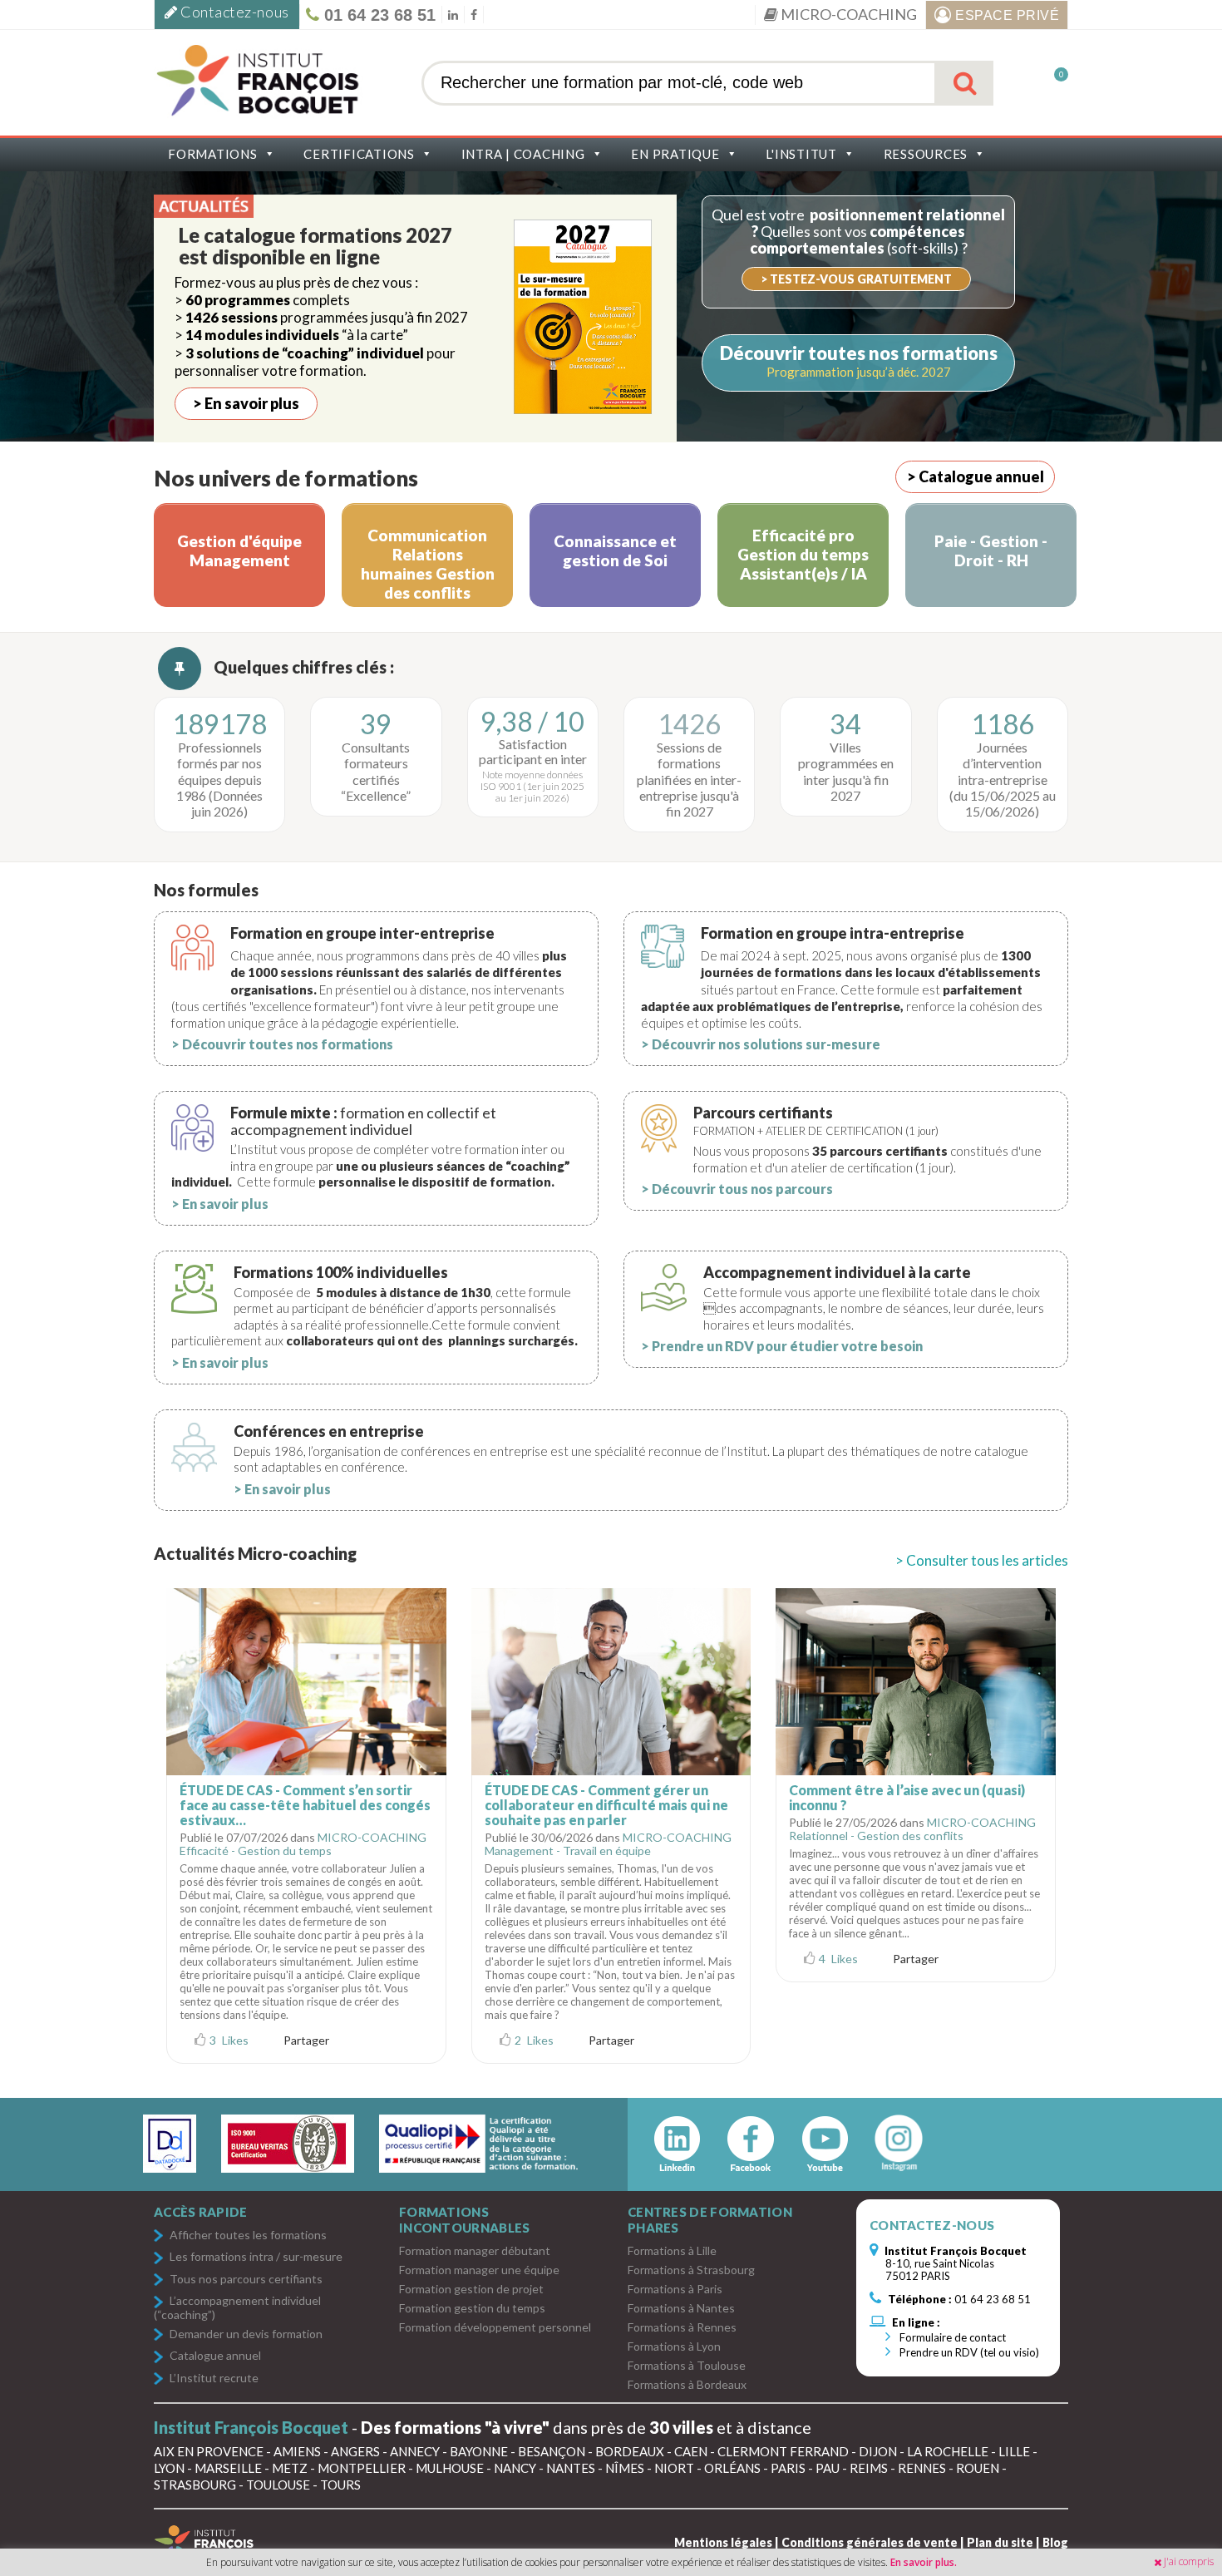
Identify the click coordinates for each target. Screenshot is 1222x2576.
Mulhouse (450, 2468)
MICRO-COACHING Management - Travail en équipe (608, 1844)
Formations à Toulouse (687, 2365)
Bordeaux (630, 2451)
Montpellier (362, 2468)
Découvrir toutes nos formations (859, 353)
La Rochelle (948, 2451)
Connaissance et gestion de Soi (615, 550)
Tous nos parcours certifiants (246, 2280)
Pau (828, 2468)
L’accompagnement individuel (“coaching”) (237, 2307)
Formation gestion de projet (471, 2289)
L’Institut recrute (214, 2379)
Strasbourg (195, 2485)
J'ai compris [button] (1189, 2561)
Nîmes (625, 2468)
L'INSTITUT (801, 154)
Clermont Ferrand (783, 2451)
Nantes (571, 2468)
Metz (290, 2468)
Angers (355, 2451)
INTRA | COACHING (523, 154)
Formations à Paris (675, 2289)
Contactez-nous (234, 12)
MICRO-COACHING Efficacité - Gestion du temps (303, 1844)
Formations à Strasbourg (691, 2270)
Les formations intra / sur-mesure (256, 2257)
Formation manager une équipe (479, 2270)
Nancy (515, 2468)
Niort (674, 2468)
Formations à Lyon (674, 2346)
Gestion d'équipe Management (239, 550)
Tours (340, 2485)
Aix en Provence (209, 2451)
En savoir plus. (924, 2562)
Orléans (732, 2468)
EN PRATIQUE (675, 154)
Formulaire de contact (951, 2337)
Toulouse (278, 2485)
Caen (691, 2451)
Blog (1055, 2542)
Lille (1014, 2451)
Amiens (297, 2451)
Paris (788, 2468)
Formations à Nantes (681, 2308)
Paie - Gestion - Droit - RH (991, 550)
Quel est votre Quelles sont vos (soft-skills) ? (858, 231)
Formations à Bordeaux (687, 2384)
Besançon (552, 2451)
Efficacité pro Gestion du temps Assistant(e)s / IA (803, 554)
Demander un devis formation (246, 2334)
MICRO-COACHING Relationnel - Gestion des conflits (912, 1829)
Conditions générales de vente (870, 2542)
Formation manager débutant (475, 2250)
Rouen (978, 2468)
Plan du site (1000, 2542)
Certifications (359, 154)
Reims (869, 2468)
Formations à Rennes (682, 2327)
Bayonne (479, 2451)
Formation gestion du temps (472, 2308)
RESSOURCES (926, 154)
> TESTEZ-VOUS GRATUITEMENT (856, 279)
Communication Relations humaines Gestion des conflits (428, 564)
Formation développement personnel (495, 2327)
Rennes (922, 2468)
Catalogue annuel (215, 2356)
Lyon (169, 2468)
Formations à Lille (672, 2250)
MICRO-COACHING (848, 14)
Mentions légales (723, 2542)
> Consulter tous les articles (982, 1560)
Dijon (878, 2451)
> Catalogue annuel (976, 476)
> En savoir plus (246, 403)
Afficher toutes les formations (248, 2235)
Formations (213, 154)
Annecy (415, 2451)
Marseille (228, 2468)
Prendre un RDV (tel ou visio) (968, 2352)
